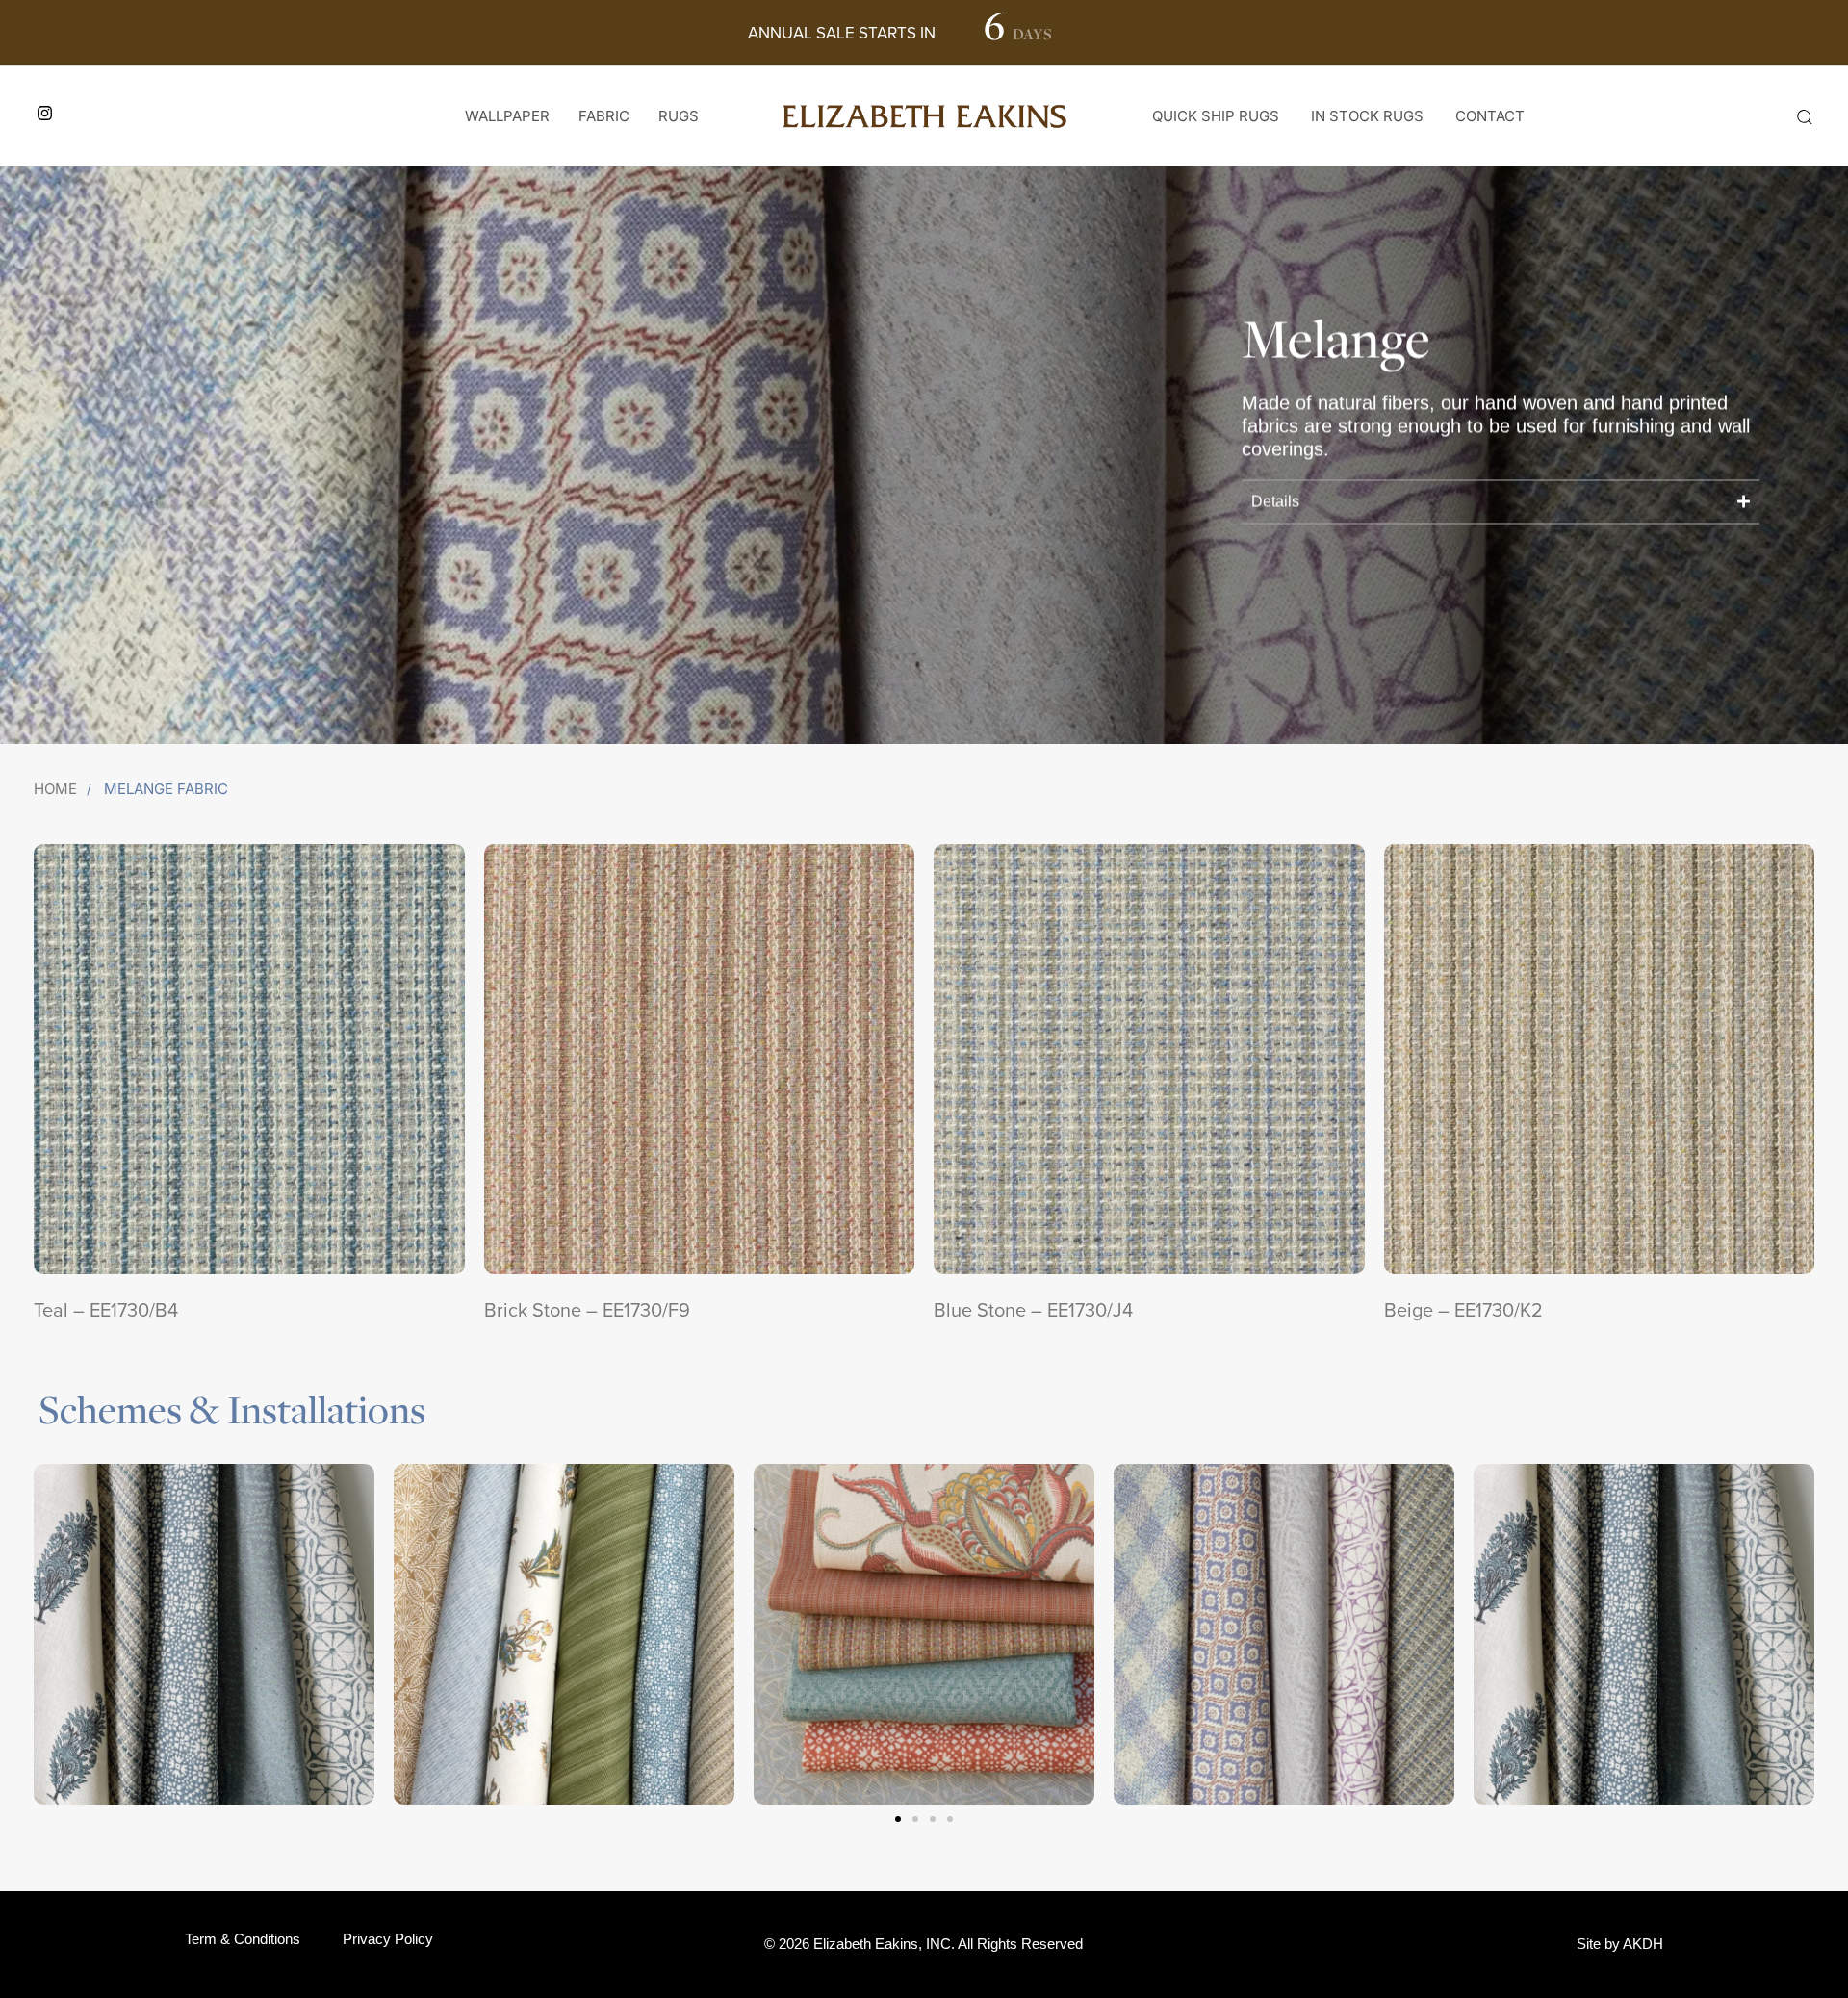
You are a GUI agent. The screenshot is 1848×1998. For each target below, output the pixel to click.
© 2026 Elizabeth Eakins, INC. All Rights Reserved (924, 1944)
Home (55, 789)
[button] (1804, 116)
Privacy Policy (388, 1939)
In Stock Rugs (1367, 116)
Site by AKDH (1620, 1944)
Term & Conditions (243, 1939)
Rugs (679, 116)
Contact (1490, 116)
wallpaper (507, 116)
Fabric (604, 116)
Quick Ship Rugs (1216, 116)
